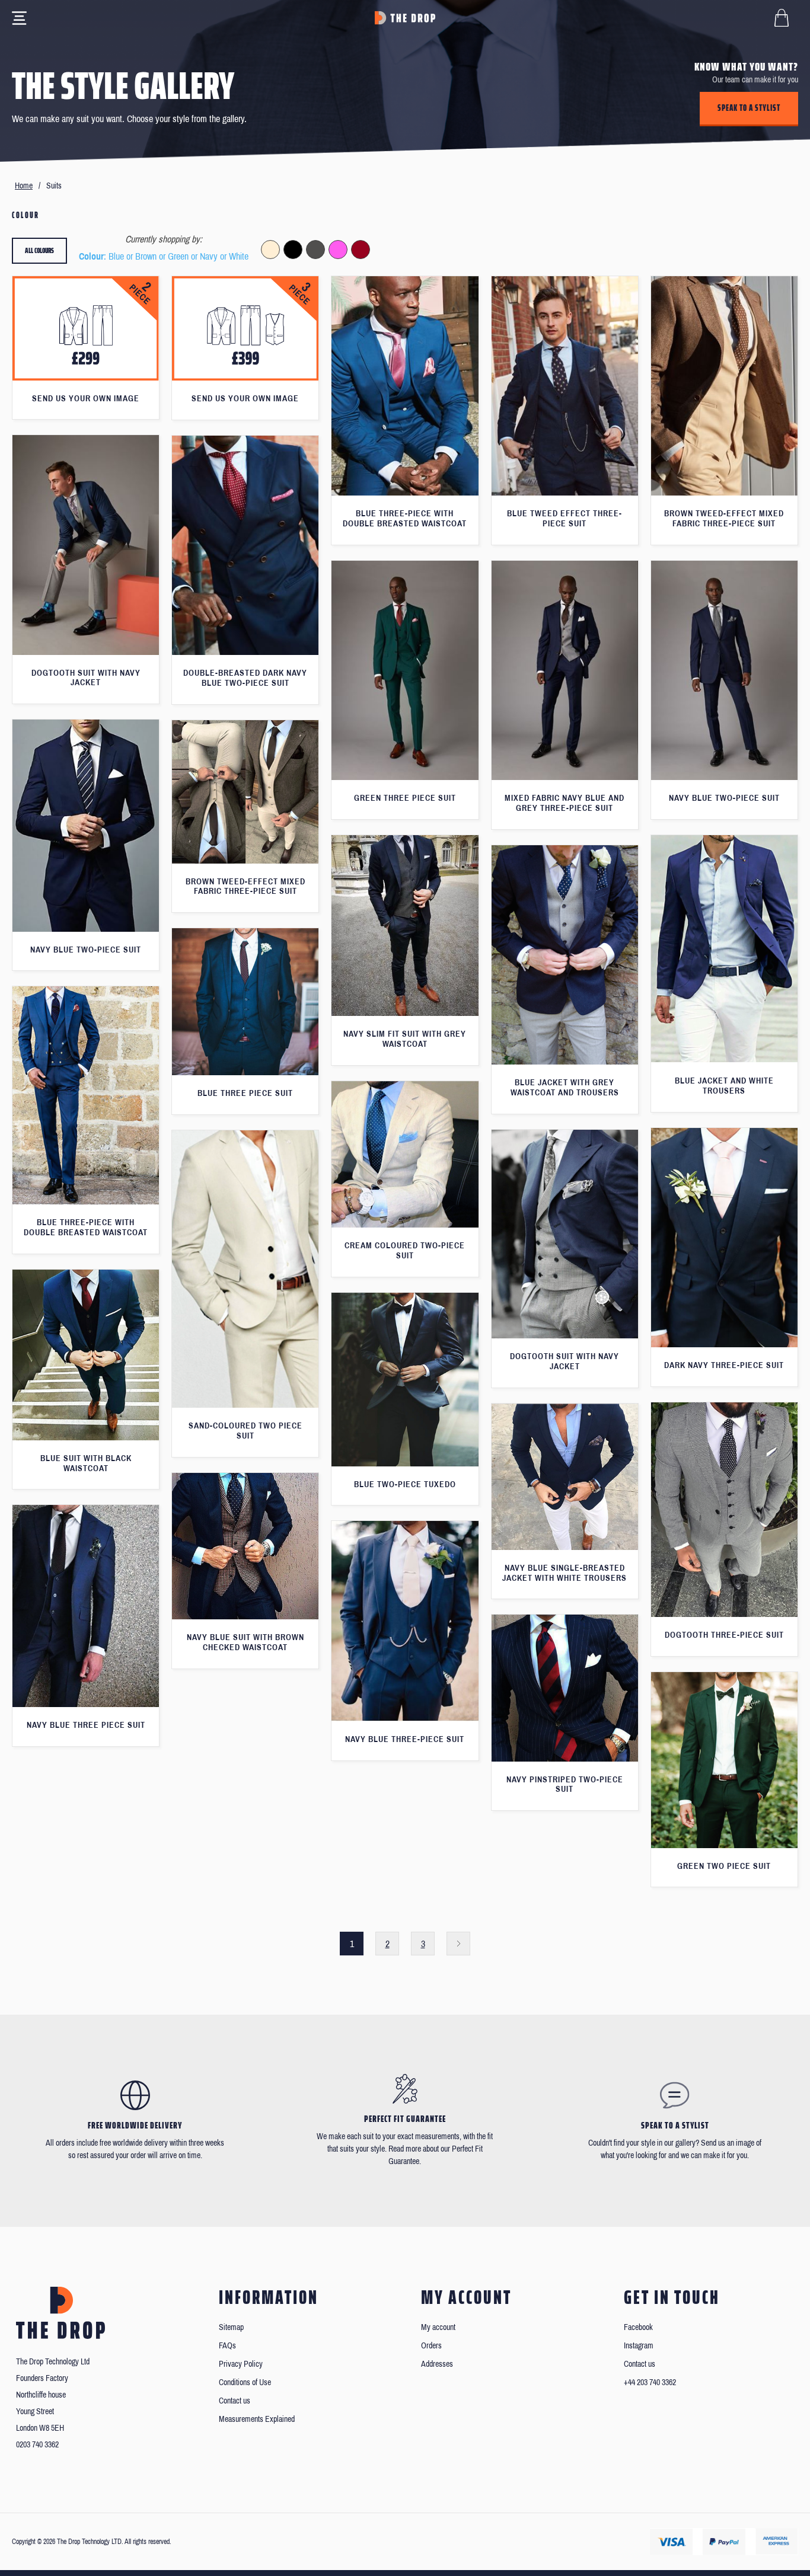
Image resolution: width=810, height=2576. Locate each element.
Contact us (235, 2401)
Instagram (639, 2346)
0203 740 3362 (37, 2445)
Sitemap (231, 2327)
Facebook (638, 2327)
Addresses (437, 2364)
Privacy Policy (241, 2364)
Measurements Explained (257, 2419)
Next (458, 1944)
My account (438, 2327)
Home (24, 186)
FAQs (227, 2346)
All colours (39, 250)
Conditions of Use (245, 2382)
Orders (431, 2346)
